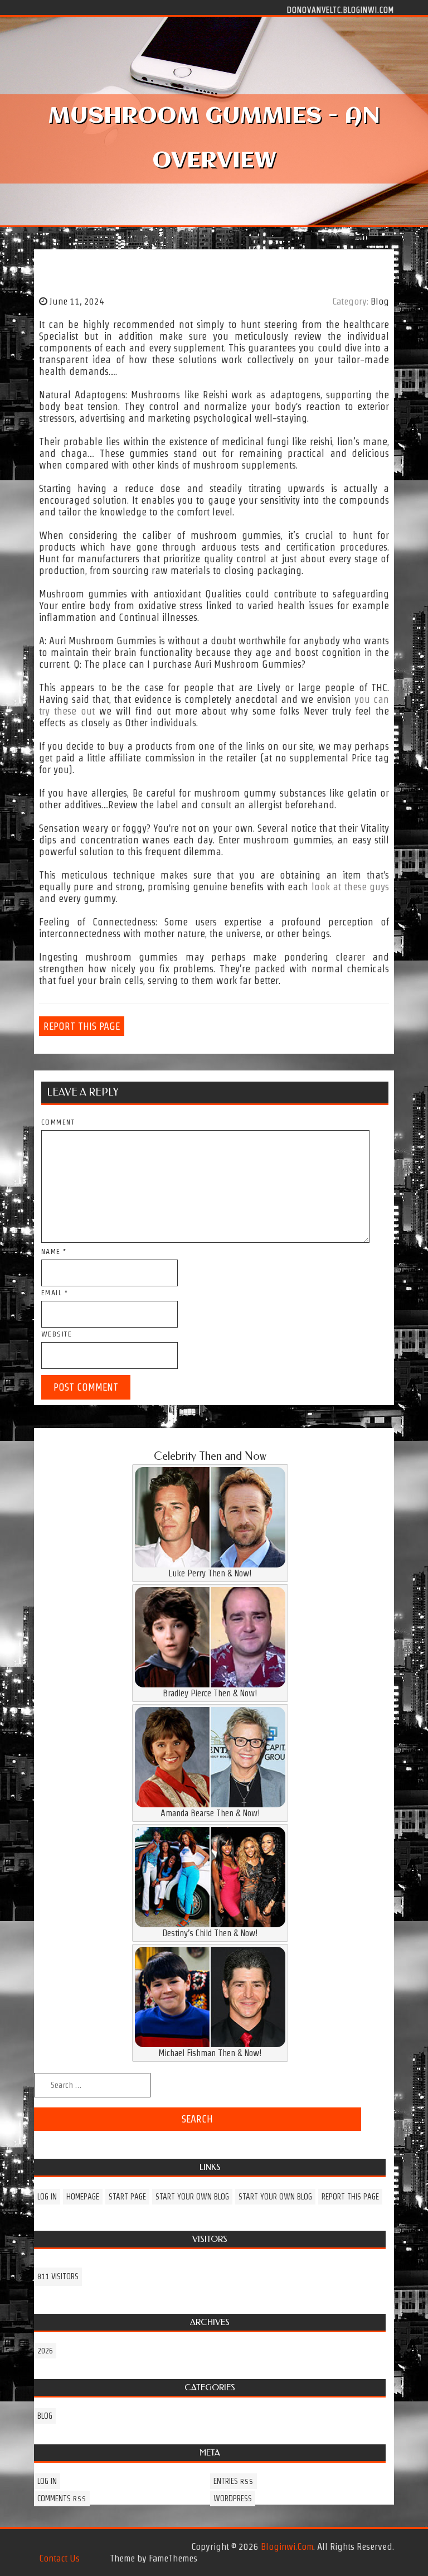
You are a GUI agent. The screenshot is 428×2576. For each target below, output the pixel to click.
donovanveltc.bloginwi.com (341, 9)
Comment (58, 1122)
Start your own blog (192, 2197)
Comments (62, 2498)
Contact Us (59, 2558)
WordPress (233, 2498)
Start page (127, 2197)
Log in (47, 2197)
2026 (45, 2351)
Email (55, 1293)
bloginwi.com (287, 2546)
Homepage (83, 2197)
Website (57, 1334)
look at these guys (350, 887)
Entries (234, 2481)
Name (54, 1251)
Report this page (82, 1026)
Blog (380, 301)
